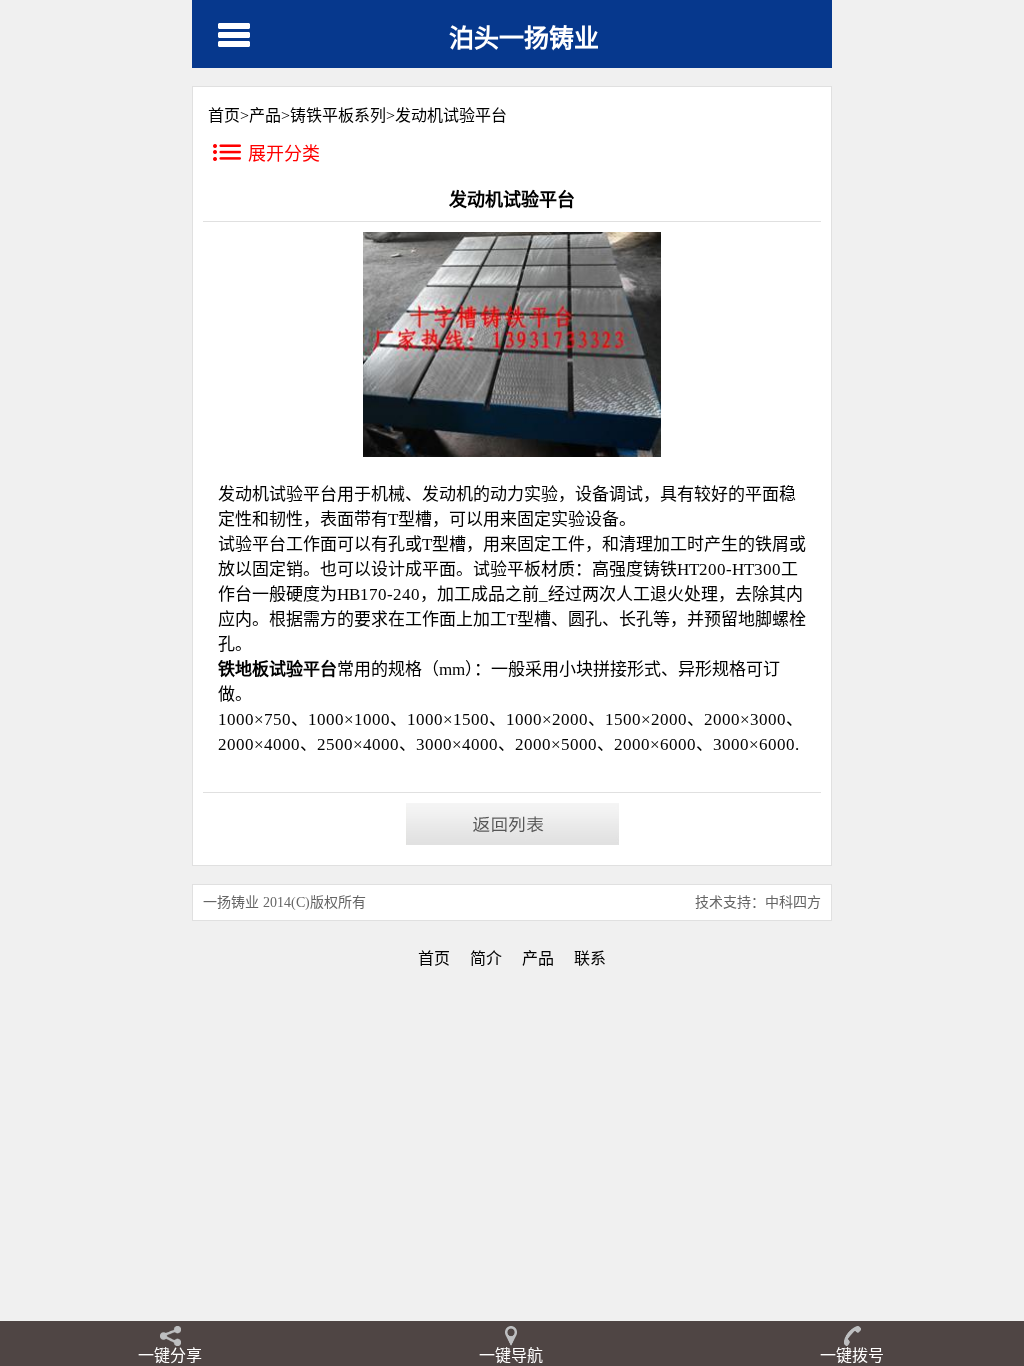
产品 (265, 115)
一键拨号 (852, 1355)
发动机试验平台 (451, 115)
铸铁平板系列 (338, 115)
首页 (434, 958)
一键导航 (511, 1355)
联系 (590, 958)
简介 (486, 958)
